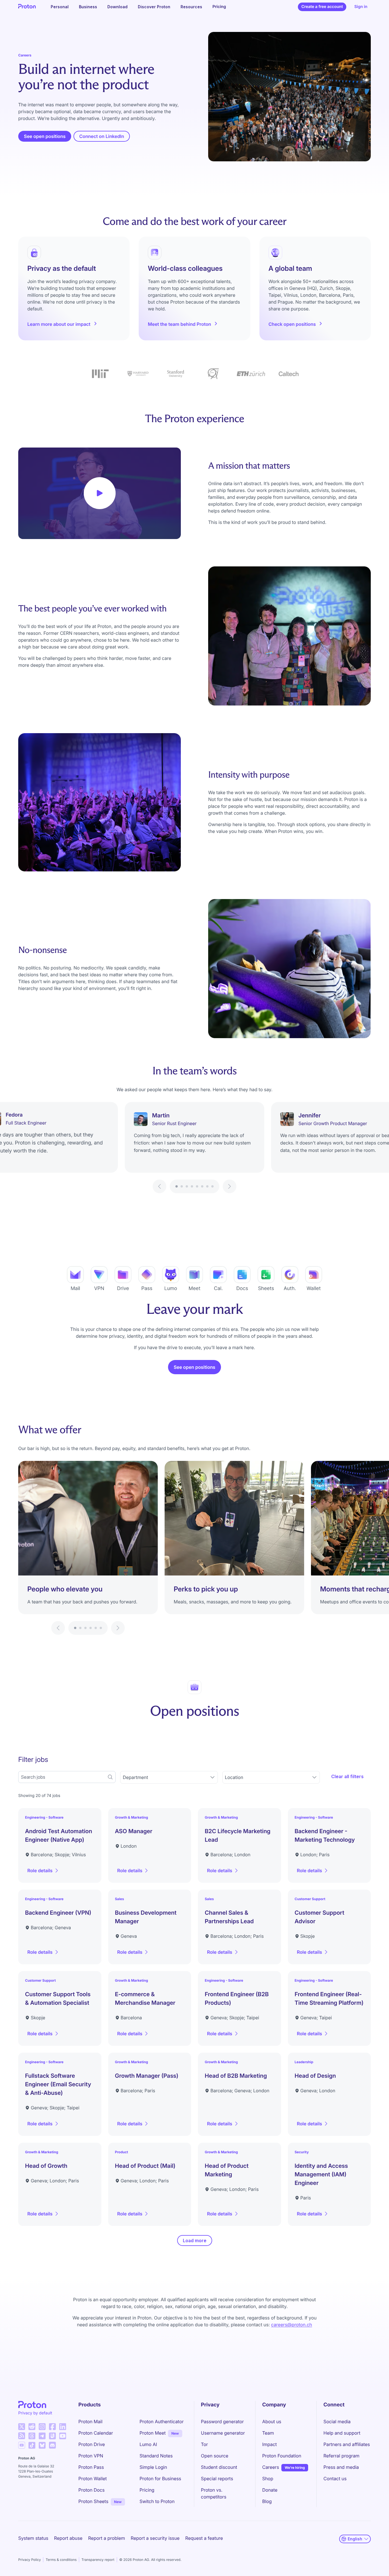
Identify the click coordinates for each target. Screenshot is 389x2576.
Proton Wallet (93, 2479)
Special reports (217, 2479)
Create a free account (322, 7)
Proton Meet (153, 2433)
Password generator (223, 2422)
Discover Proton (154, 7)
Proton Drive (92, 2444)
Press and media (341, 2467)
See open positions (45, 136)
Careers (271, 2467)
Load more (195, 2240)
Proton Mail (90, 2422)
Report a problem (107, 2538)
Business (88, 7)
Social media (337, 2422)
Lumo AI (148, 2444)
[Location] (271, 1777)
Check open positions (292, 324)
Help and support (342, 2433)
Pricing (219, 7)
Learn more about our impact (59, 324)
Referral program (341, 2456)
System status (33, 2538)
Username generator (223, 2433)
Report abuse (68, 2538)
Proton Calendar (96, 2433)
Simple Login (153, 2467)
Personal (60, 7)
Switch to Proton (157, 2501)
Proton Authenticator (162, 2422)
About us (272, 2422)
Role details (45, 1872)
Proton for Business (160, 2479)
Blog (267, 2501)
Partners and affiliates (347, 2444)
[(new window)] (22, 2427)
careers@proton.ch (292, 2325)
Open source (215, 2456)
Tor (204, 2444)
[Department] (169, 1777)
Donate (270, 2490)
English (355, 2539)
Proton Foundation (282, 2456)
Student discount (219, 2467)
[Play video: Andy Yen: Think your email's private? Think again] (100, 493)
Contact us (335, 2479)
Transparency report (98, 2560)
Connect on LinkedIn (105, 138)
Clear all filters (347, 1776)
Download (117, 7)
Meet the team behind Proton (179, 324)
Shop (268, 2479)
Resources (191, 7)
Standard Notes (156, 2456)
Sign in (361, 7)
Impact (270, 2444)
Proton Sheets (93, 2501)
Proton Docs (91, 2490)
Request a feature (204, 2538)
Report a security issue (155, 2538)
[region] (195, 1148)
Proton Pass (91, 2467)
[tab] (177, 1186)
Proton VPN (91, 2456)
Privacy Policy (29, 2560)
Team (268, 2433)
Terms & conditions (61, 2560)
